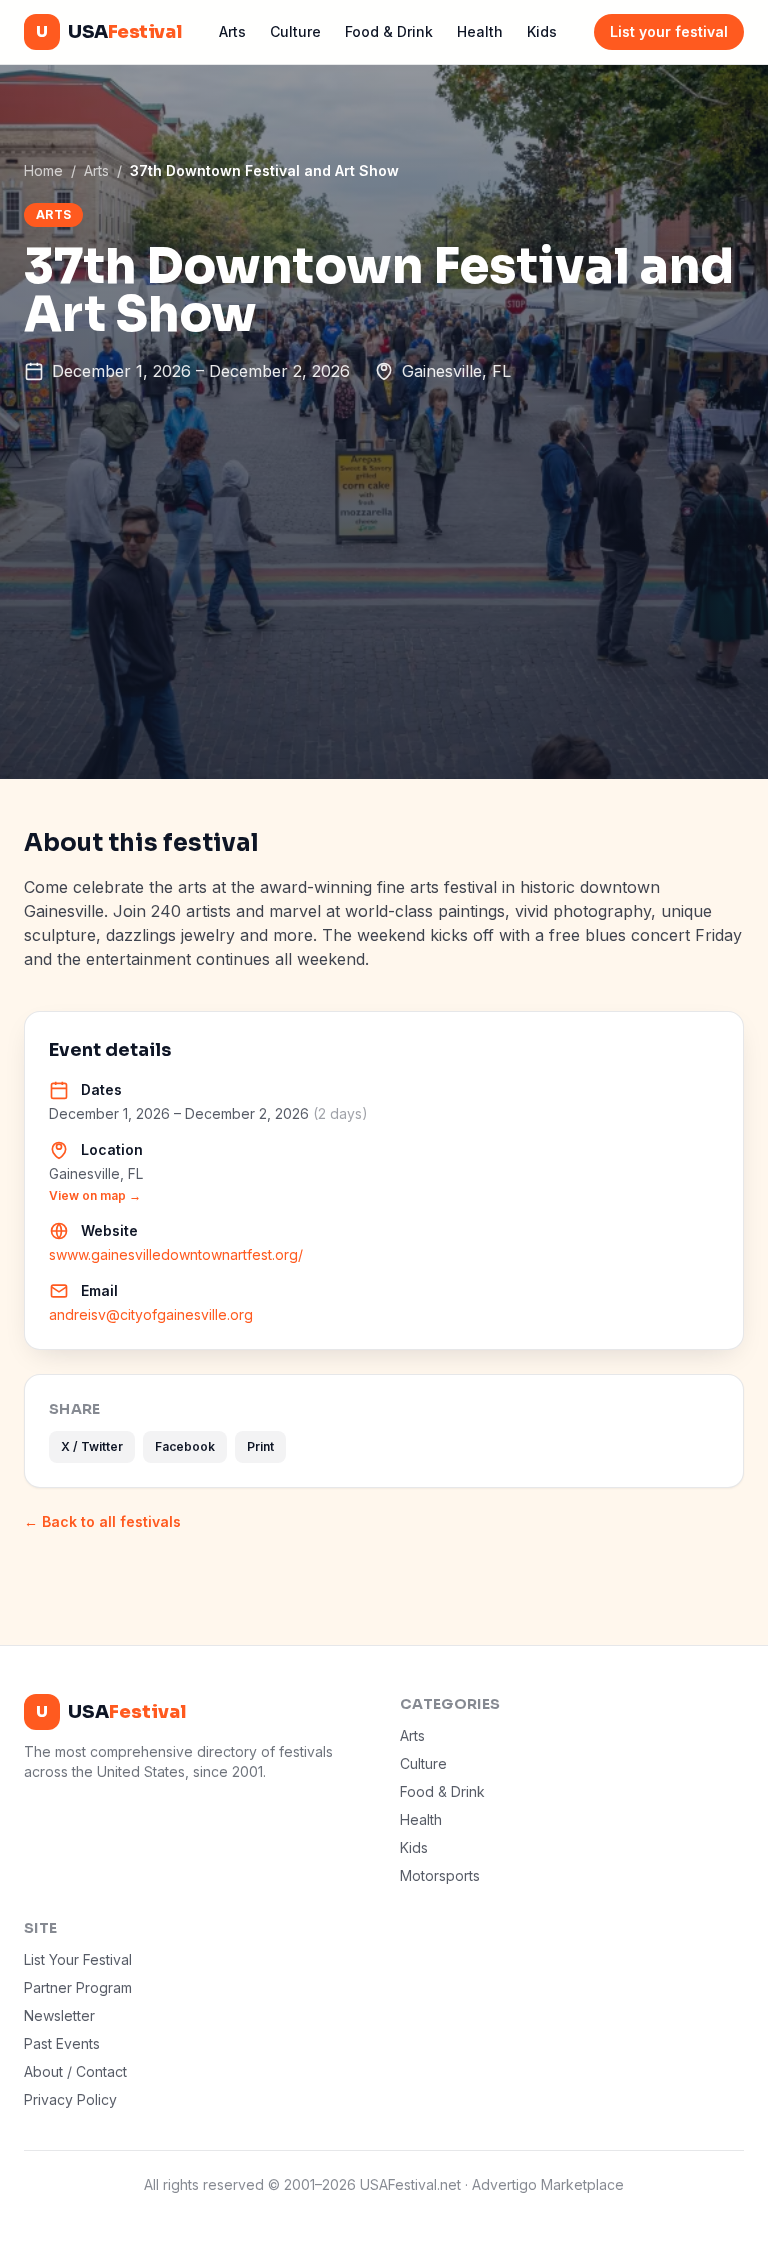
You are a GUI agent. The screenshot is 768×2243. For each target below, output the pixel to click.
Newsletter (59, 2015)
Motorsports (440, 1875)
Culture (295, 31)
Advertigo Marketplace (548, 2184)
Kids (542, 31)
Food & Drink (389, 31)
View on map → (95, 1195)
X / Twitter (92, 1446)
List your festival (669, 31)
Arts (232, 31)
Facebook (185, 1446)
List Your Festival (78, 1959)
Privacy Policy (70, 2099)
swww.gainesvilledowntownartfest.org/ (176, 1254)
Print (260, 1446)
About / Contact (75, 2071)
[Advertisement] (384, 629)
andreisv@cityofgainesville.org (151, 1314)
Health (480, 31)
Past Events (62, 2043)
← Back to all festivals (102, 1521)
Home (43, 170)
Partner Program (78, 1987)
